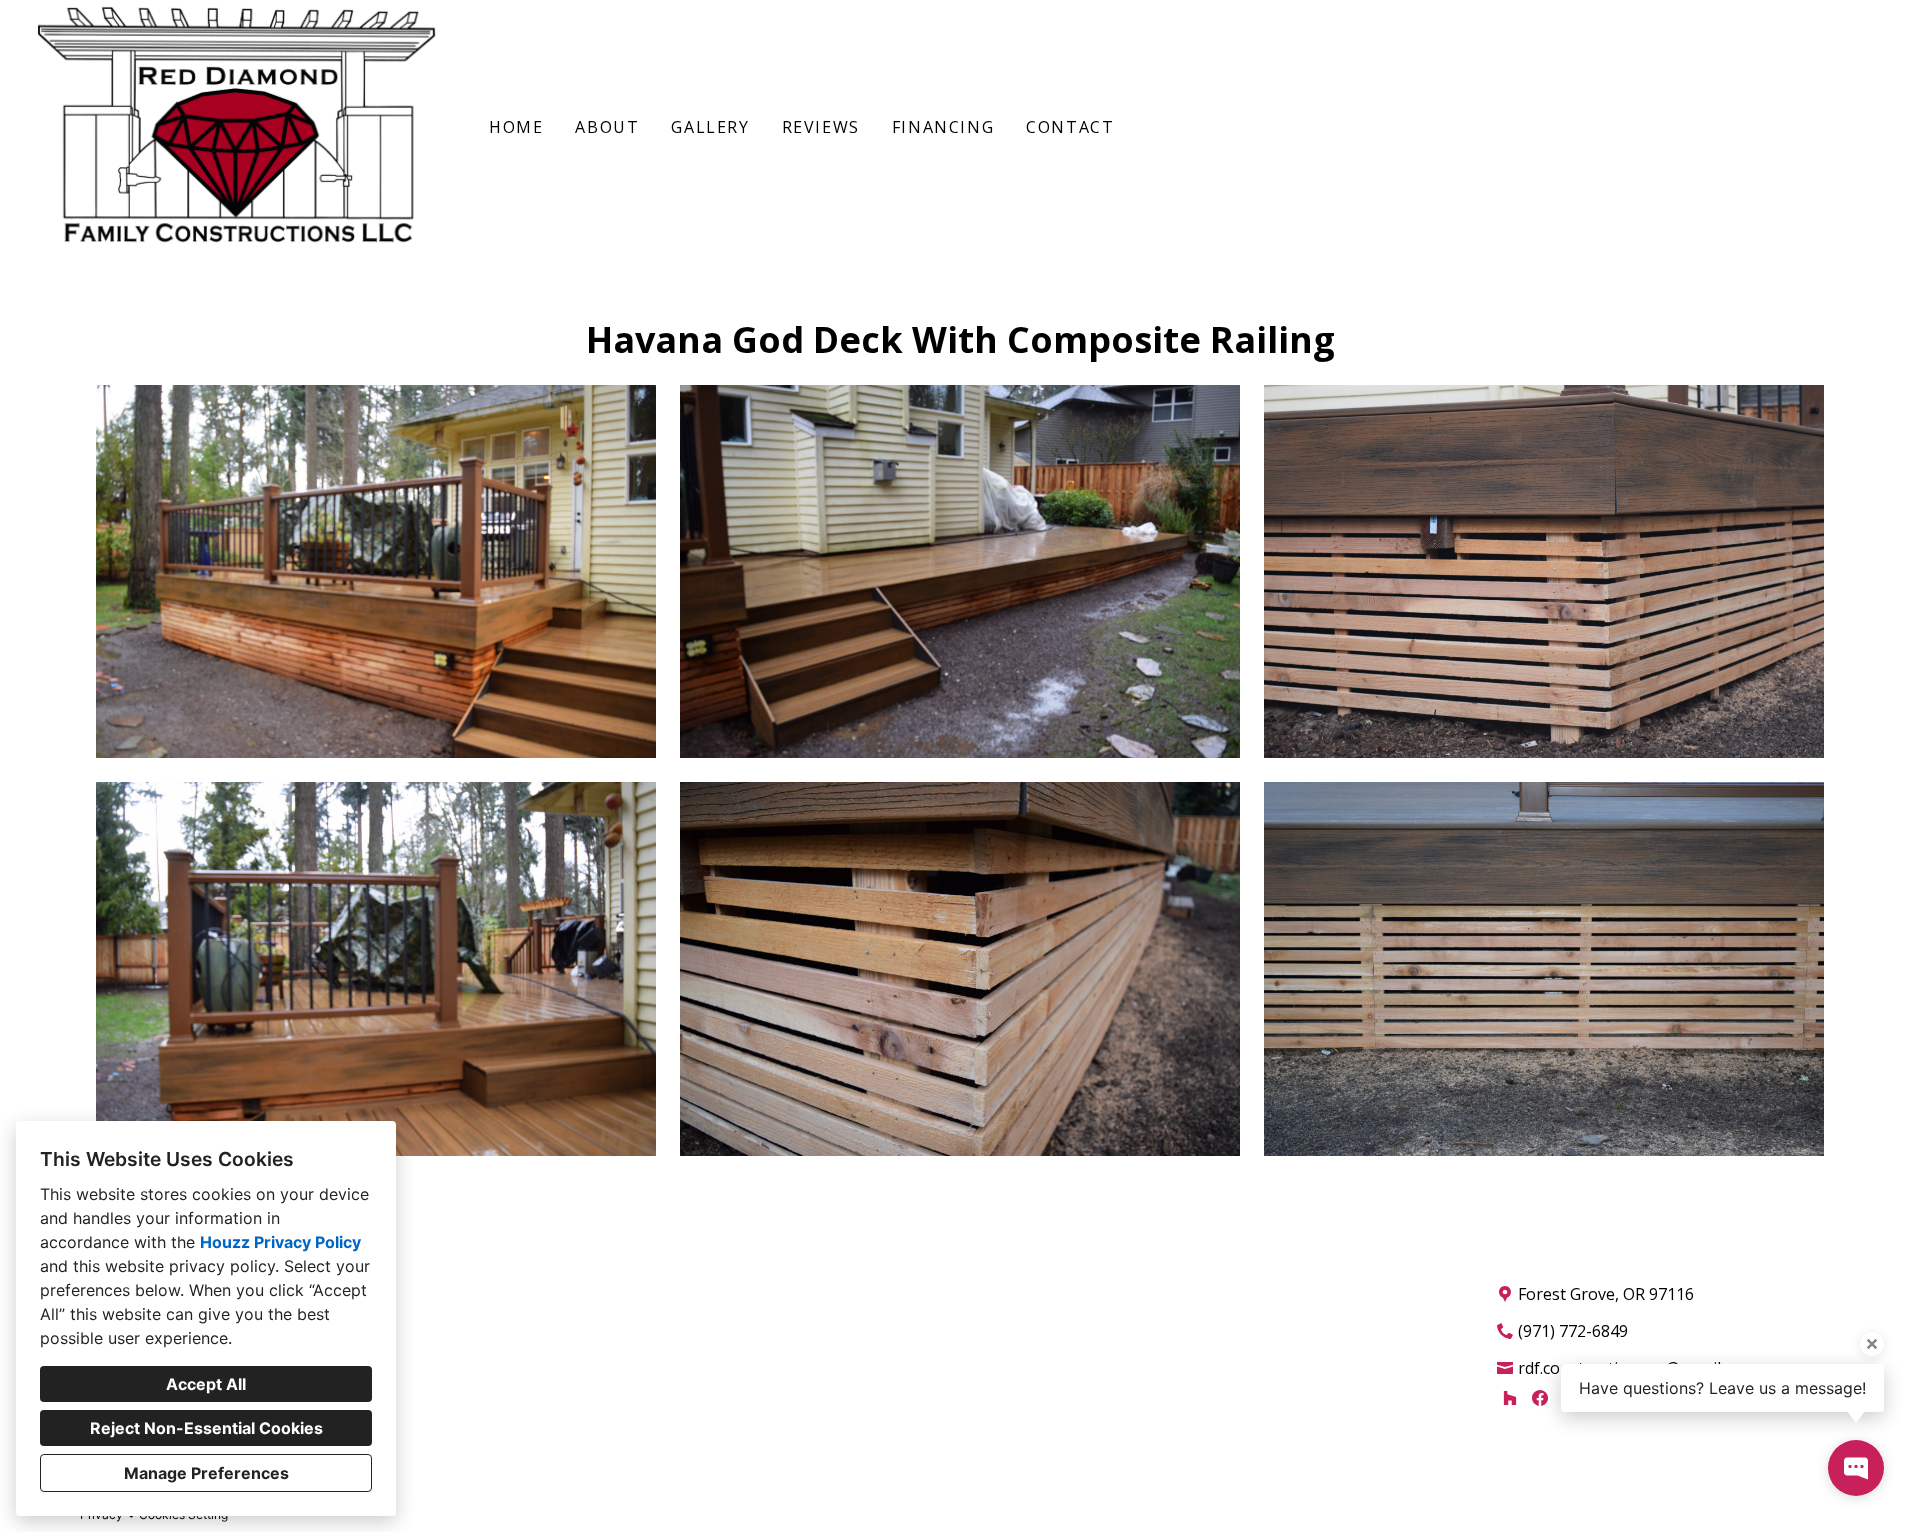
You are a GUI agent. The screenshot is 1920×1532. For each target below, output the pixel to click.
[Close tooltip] (1872, 1344)
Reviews (821, 127)
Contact (1070, 127)
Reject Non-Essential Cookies (206, 1428)
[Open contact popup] (1856, 1468)
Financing (943, 127)
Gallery (710, 127)
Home (516, 127)
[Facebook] (1540, 1397)
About (607, 127)
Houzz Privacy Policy (280, 1242)
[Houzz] (1509, 1397)
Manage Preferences (206, 1473)
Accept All (206, 1384)
